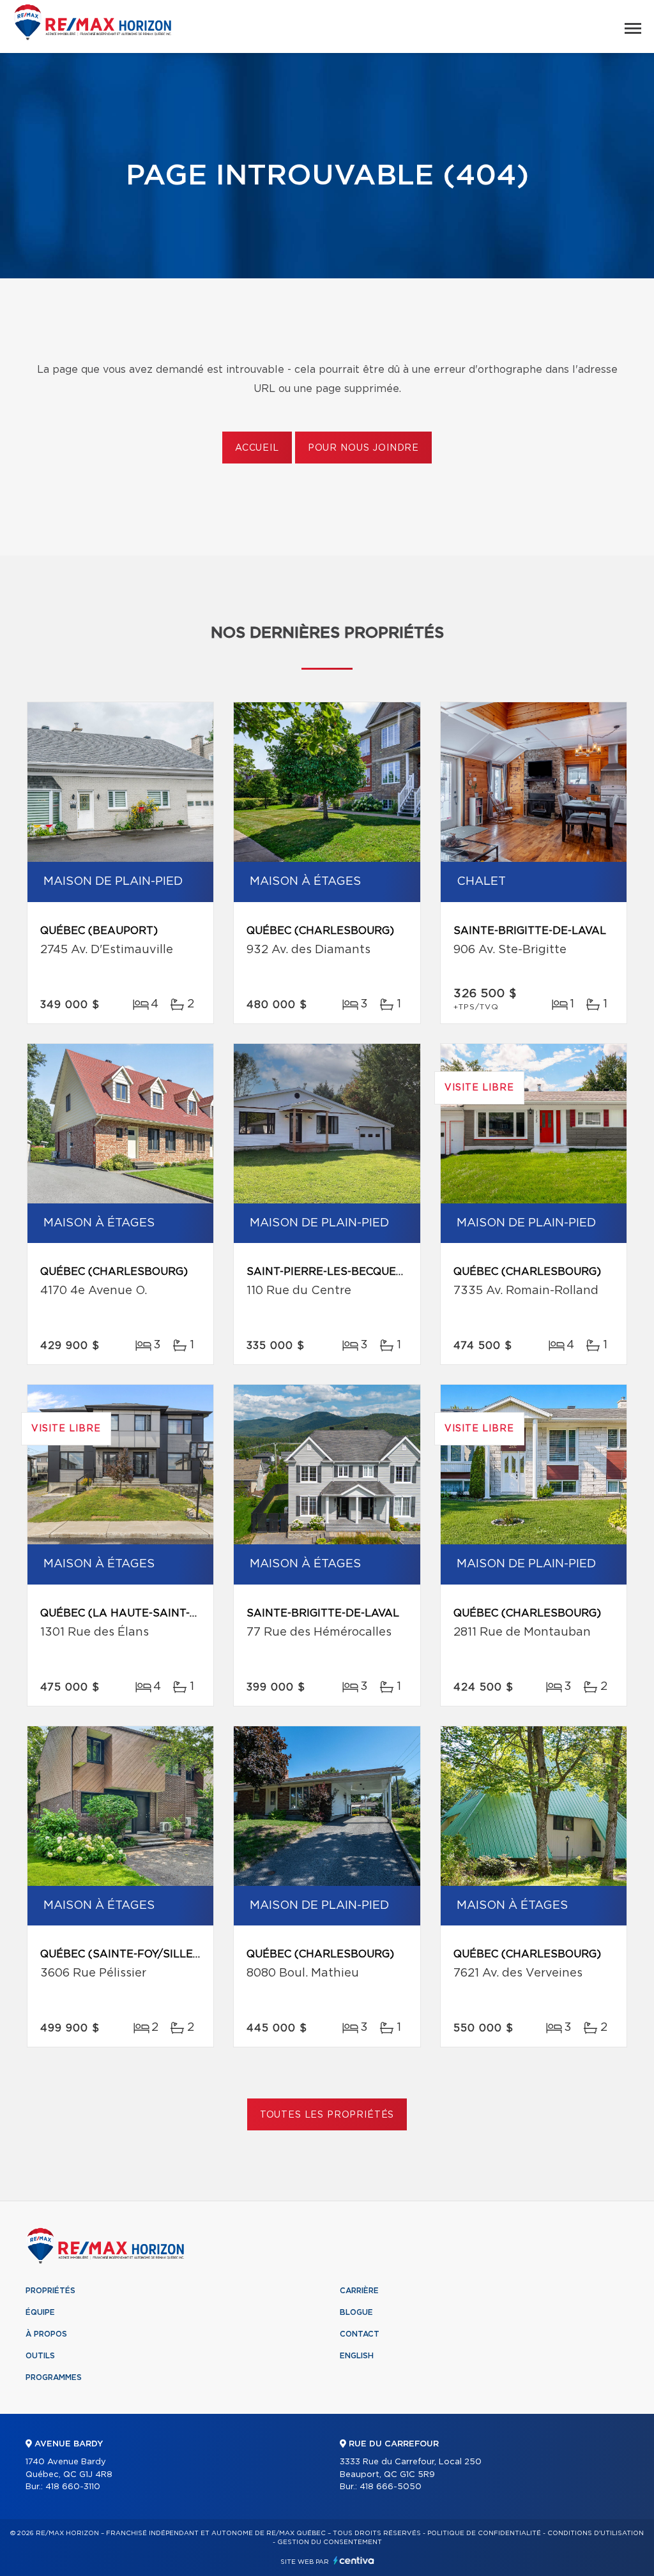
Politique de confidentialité (484, 2533)
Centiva (354, 2560)
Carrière (359, 2291)
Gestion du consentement (330, 2542)
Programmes (54, 2377)
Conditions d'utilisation (596, 2533)
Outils (40, 2356)
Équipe (40, 2312)
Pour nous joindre (363, 448)
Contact (360, 2334)
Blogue (356, 2312)
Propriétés (50, 2291)
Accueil (257, 448)
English (357, 2356)
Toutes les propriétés (327, 2115)
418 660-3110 (73, 2487)
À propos (46, 2334)
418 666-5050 (391, 2487)
